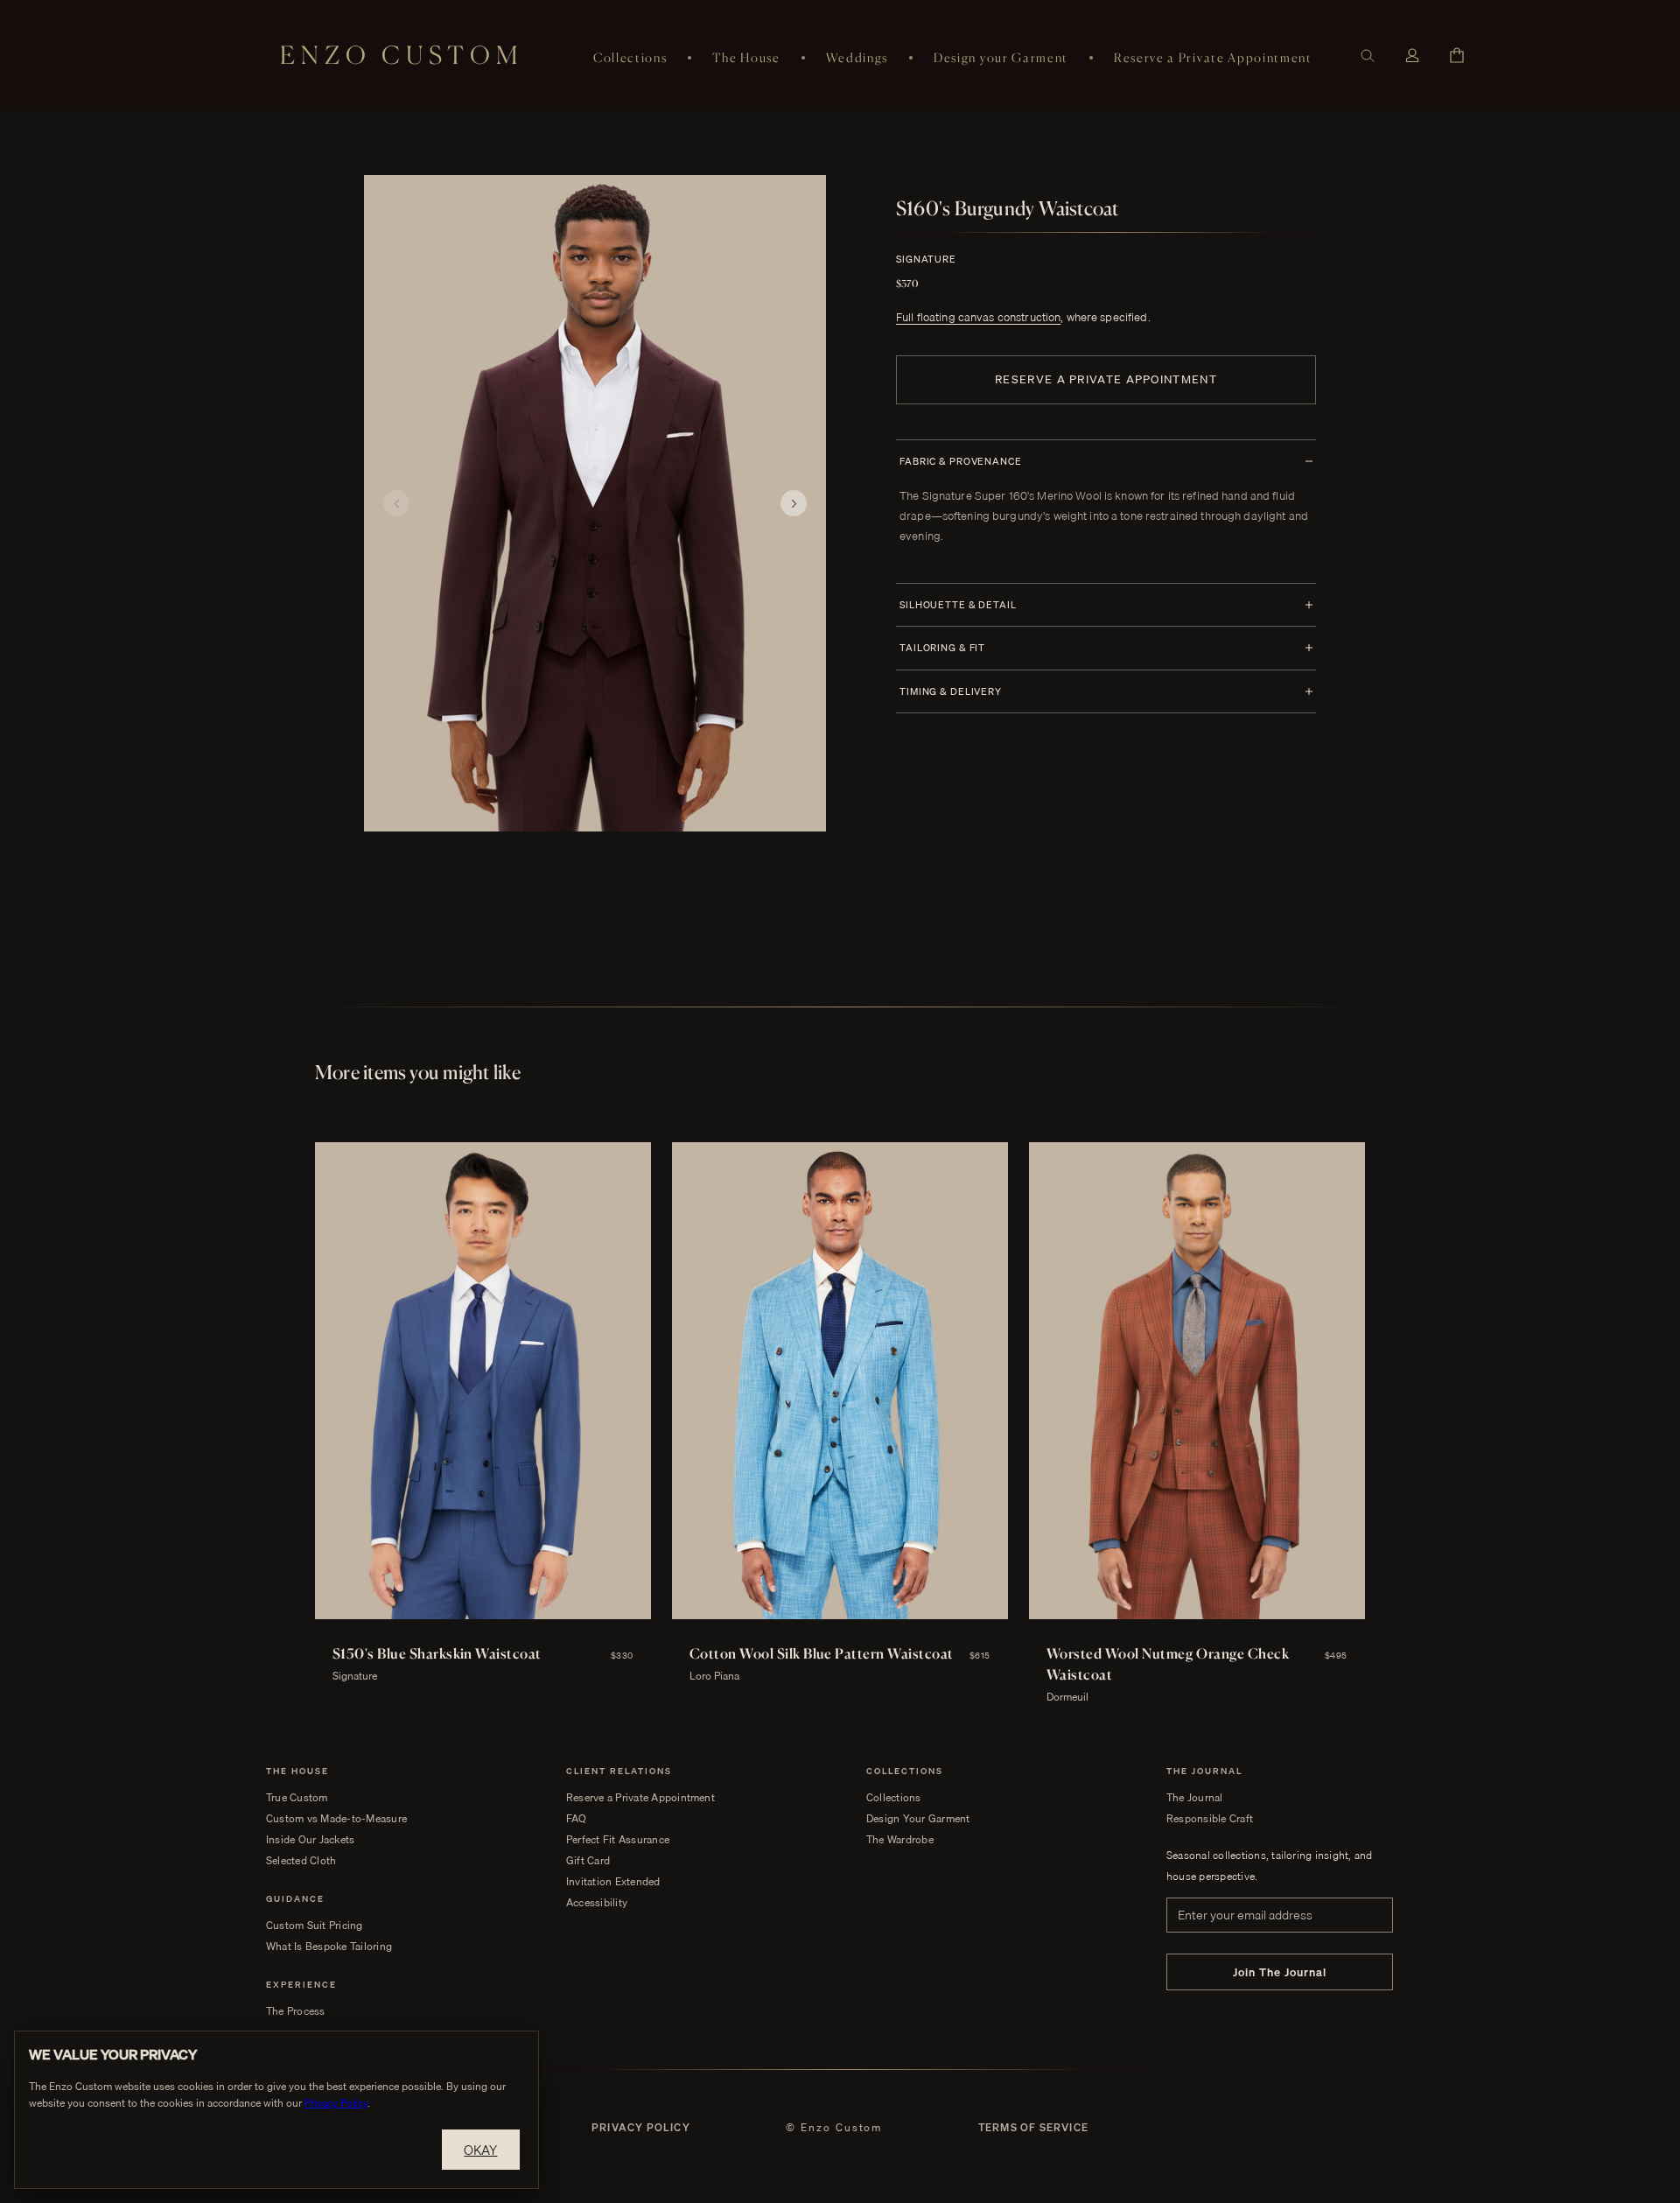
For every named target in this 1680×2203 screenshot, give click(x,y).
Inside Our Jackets (310, 1840)
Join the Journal (1280, 1972)
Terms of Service (1033, 2128)
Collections (630, 57)
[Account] (1412, 56)
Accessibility (597, 1903)
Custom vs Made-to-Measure (336, 1819)
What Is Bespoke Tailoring (329, 1947)
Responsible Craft (1210, 1819)
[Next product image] (794, 503)
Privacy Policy (641, 2128)
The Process (296, 2011)
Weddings (857, 57)
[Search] (1368, 56)
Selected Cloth (301, 1861)
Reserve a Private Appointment (1213, 57)
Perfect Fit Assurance (618, 1840)
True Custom (297, 1798)
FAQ (577, 1819)
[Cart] (1457, 55)
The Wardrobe (900, 1840)
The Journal (1195, 1798)
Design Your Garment (918, 1819)
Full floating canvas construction (978, 317)
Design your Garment (1001, 57)
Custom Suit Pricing (315, 1926)
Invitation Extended (613, 1882)
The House (746, 57)
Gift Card (588, 1861)
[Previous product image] (396, 503)
